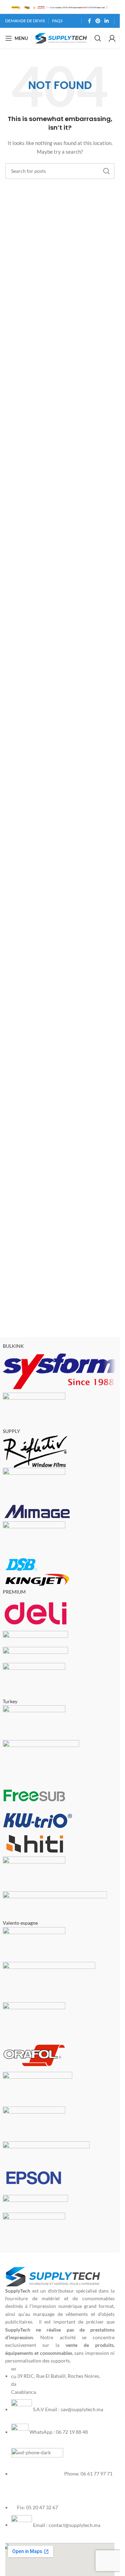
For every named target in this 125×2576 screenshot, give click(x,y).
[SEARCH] (107, 171)
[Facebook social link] (89, 21)
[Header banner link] (60, 7)
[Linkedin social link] (107, 21)
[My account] (112, 38)
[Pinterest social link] (98, 21)
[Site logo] (61, 38)
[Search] (98, 38)
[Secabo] (60, 1795)
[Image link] (53, 2276)
